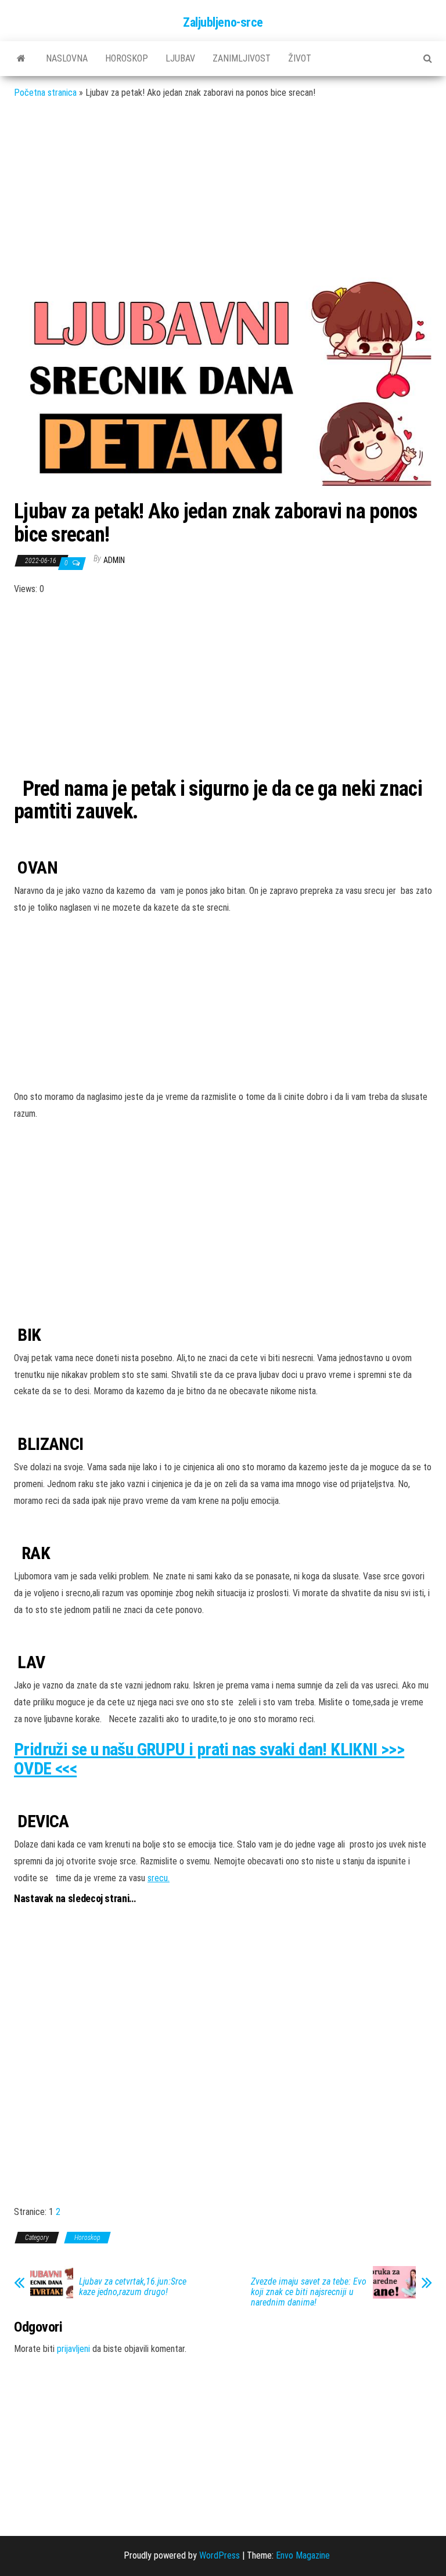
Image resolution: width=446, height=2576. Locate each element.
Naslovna (67, 58)
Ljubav (180, 58)
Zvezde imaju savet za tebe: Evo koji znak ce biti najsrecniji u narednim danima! (309, 2292)
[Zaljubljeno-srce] (21, 59)
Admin (114, 560)
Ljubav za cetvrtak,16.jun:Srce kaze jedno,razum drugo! (133, 2287)
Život (300, 58)
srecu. (159, 1878)
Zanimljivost (242, 58)
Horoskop (127, 58)
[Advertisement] (223, 193)
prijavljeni (73, 2349)
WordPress (220, 2555)
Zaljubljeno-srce (223, 22)
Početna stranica (45, 93)
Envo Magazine (303, 2555)
